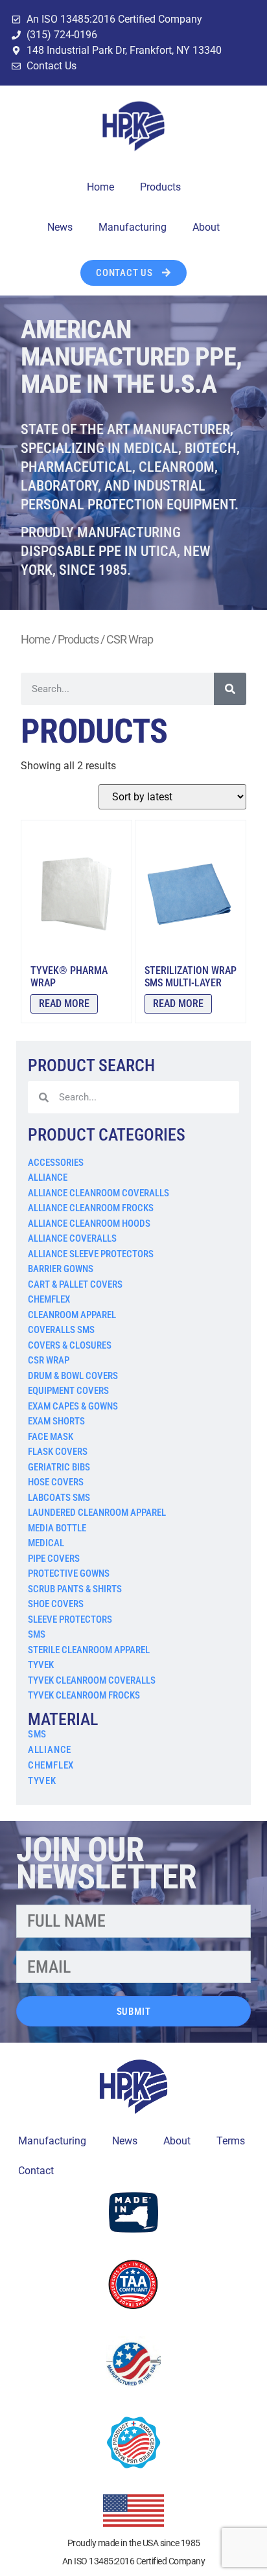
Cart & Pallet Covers (75, 1284)
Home (100, 187)
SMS (37, 1634)
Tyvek (41, 1665)
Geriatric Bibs (59, 1467)
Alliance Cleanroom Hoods (89, 1224)
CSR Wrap (49, 1360)
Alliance (48, 1178)
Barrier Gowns (61, 1269)
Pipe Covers (54, 1559)
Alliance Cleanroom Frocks (91, 1208)
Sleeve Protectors (70, 1619)
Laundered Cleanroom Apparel (97, 1513)
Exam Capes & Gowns (73, 1406)
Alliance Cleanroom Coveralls (99, 1193)
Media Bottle (57, 1528)
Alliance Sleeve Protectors (91, 1254)
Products (160, 187)
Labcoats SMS (59, 1498)
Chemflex (49, 1299)
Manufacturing (133, 227)
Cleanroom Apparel (72, 1315)
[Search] (230, 689)
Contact (36, 2171)
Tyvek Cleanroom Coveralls (92, 1680)
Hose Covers (56, 1482)
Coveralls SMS (61, 1330)
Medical (46, 1543)
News (60, 227)
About (206, 227)
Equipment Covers (68, 1391)
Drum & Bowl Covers (73, 1376)
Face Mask (51, 1437)
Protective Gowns (69, 1573)
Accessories (56, 1163)
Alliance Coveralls (72, 1238)
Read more (64, 1004)
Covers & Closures (70, 1345)
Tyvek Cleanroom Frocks (84, 1695)
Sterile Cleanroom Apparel (89, 1650)
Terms (231, 2141)
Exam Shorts (56, 1421)
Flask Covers (58, 1452)
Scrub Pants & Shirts (75, 1589)
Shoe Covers (56, 1604)
